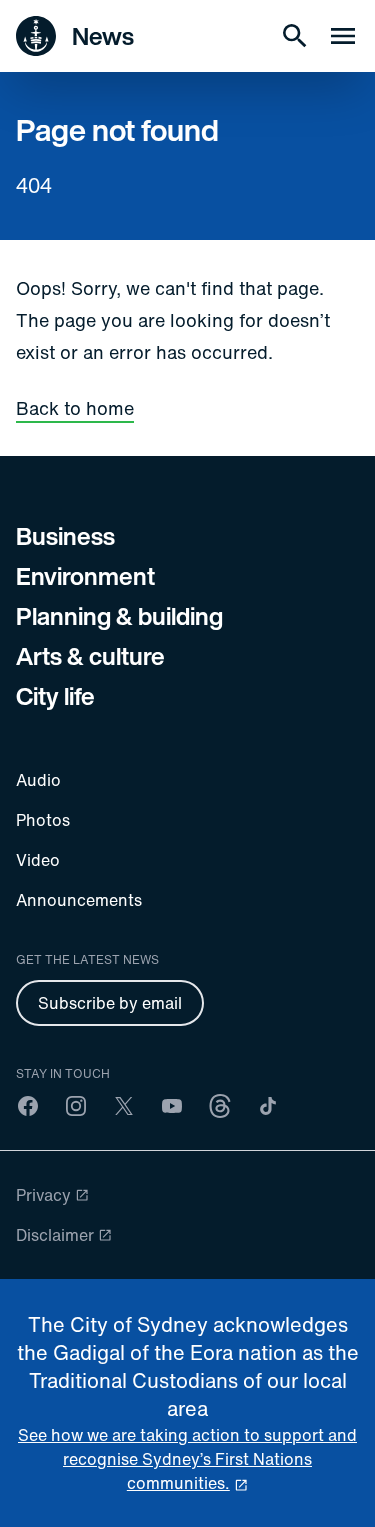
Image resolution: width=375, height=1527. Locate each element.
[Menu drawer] (343, 36)
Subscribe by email (110, 1003)
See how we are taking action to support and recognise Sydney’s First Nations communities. (187, 1459)
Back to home (75, 408)
